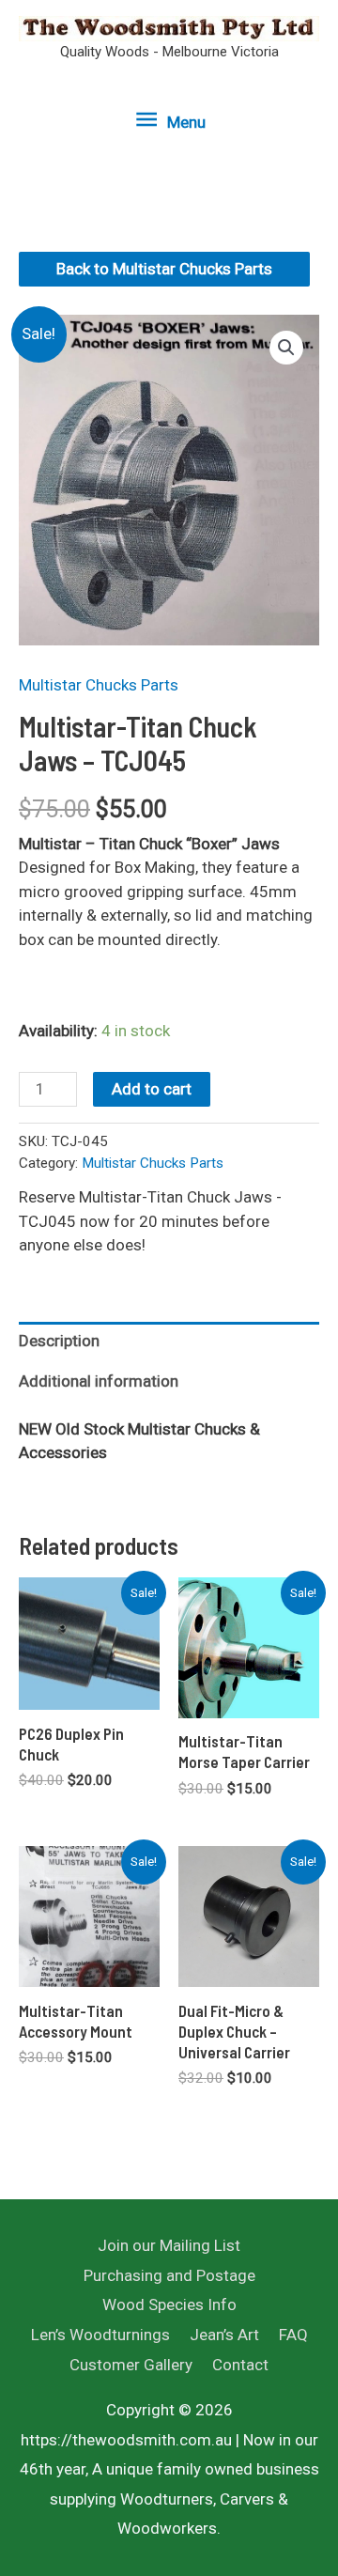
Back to (164, 269)
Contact (240, 2365)
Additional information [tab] (99, 1381)
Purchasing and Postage (169, 2275)
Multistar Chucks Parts (99, 685)
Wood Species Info (169, 2304)
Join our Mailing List (169, 2245)
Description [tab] (59, 1341)
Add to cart (152, 1089)
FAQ (293, 2335)
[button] (286, 348)
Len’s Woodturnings (100, 2335)
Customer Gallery (131, 2365)
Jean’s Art (224, 2335)
